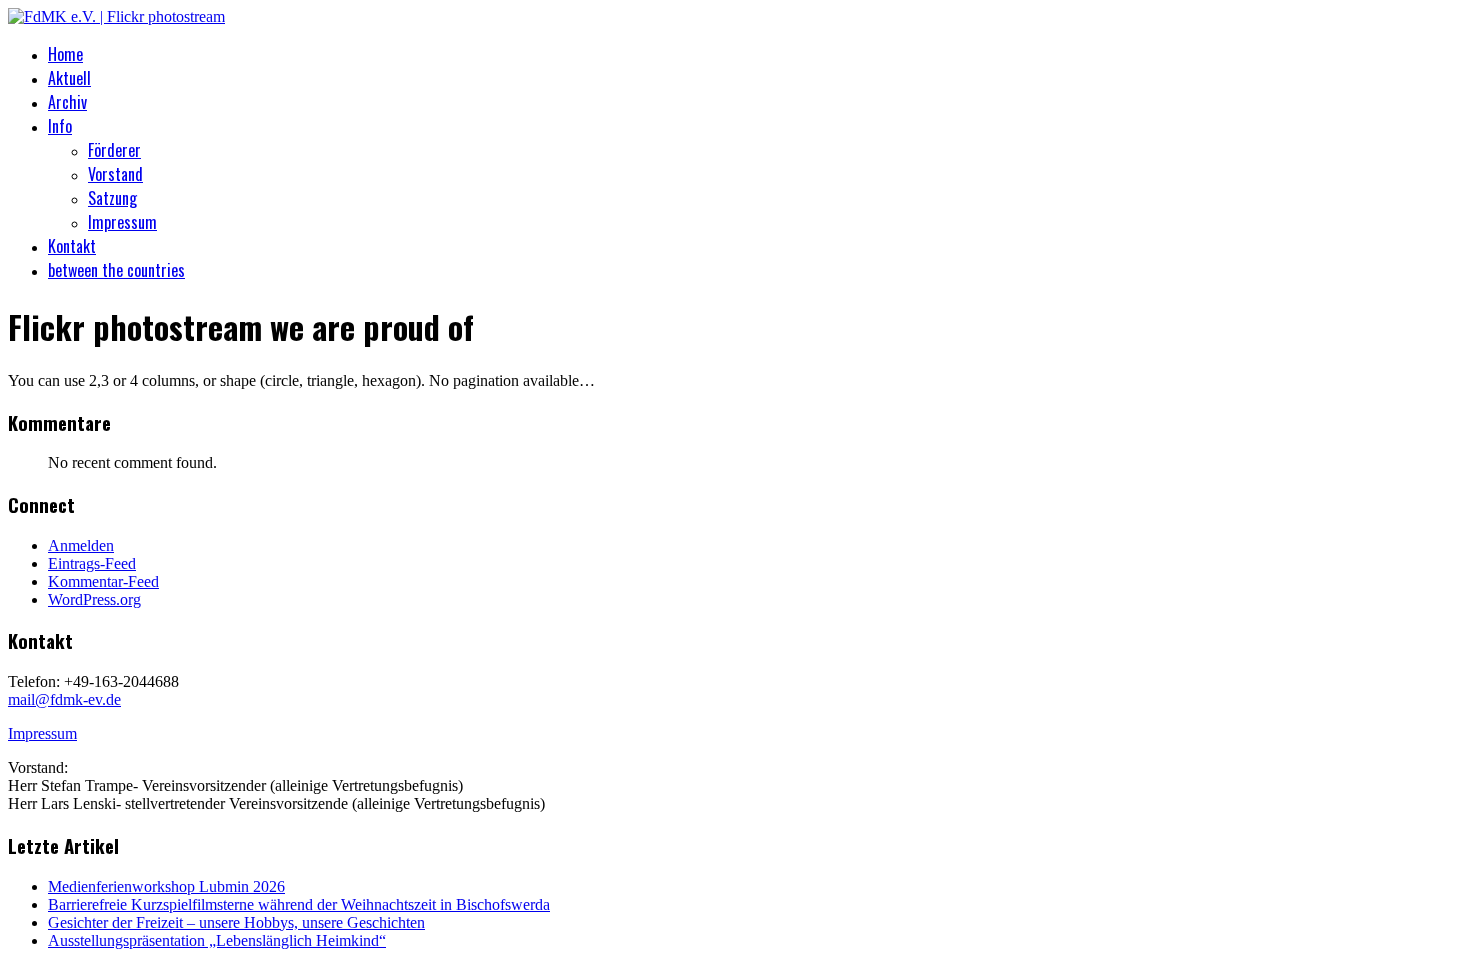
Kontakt (72, 246)
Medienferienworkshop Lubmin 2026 (166, 886)
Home (65, 54)
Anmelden (81, 545)
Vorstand (115, 174)
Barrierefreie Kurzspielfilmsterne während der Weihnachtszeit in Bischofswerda (299, 904)
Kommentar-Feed (103, 581)
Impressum (122, 222)
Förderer (114, 150)
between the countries (116, 270)
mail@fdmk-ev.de (64, 699)
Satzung (112, 198)
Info (60, 126)
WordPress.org (94, 599)
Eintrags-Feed (92, 563)
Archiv (67, 102)
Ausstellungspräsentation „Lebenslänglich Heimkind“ (217, 940)
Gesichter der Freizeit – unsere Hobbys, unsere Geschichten (236, 922)
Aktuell (69, 78)
